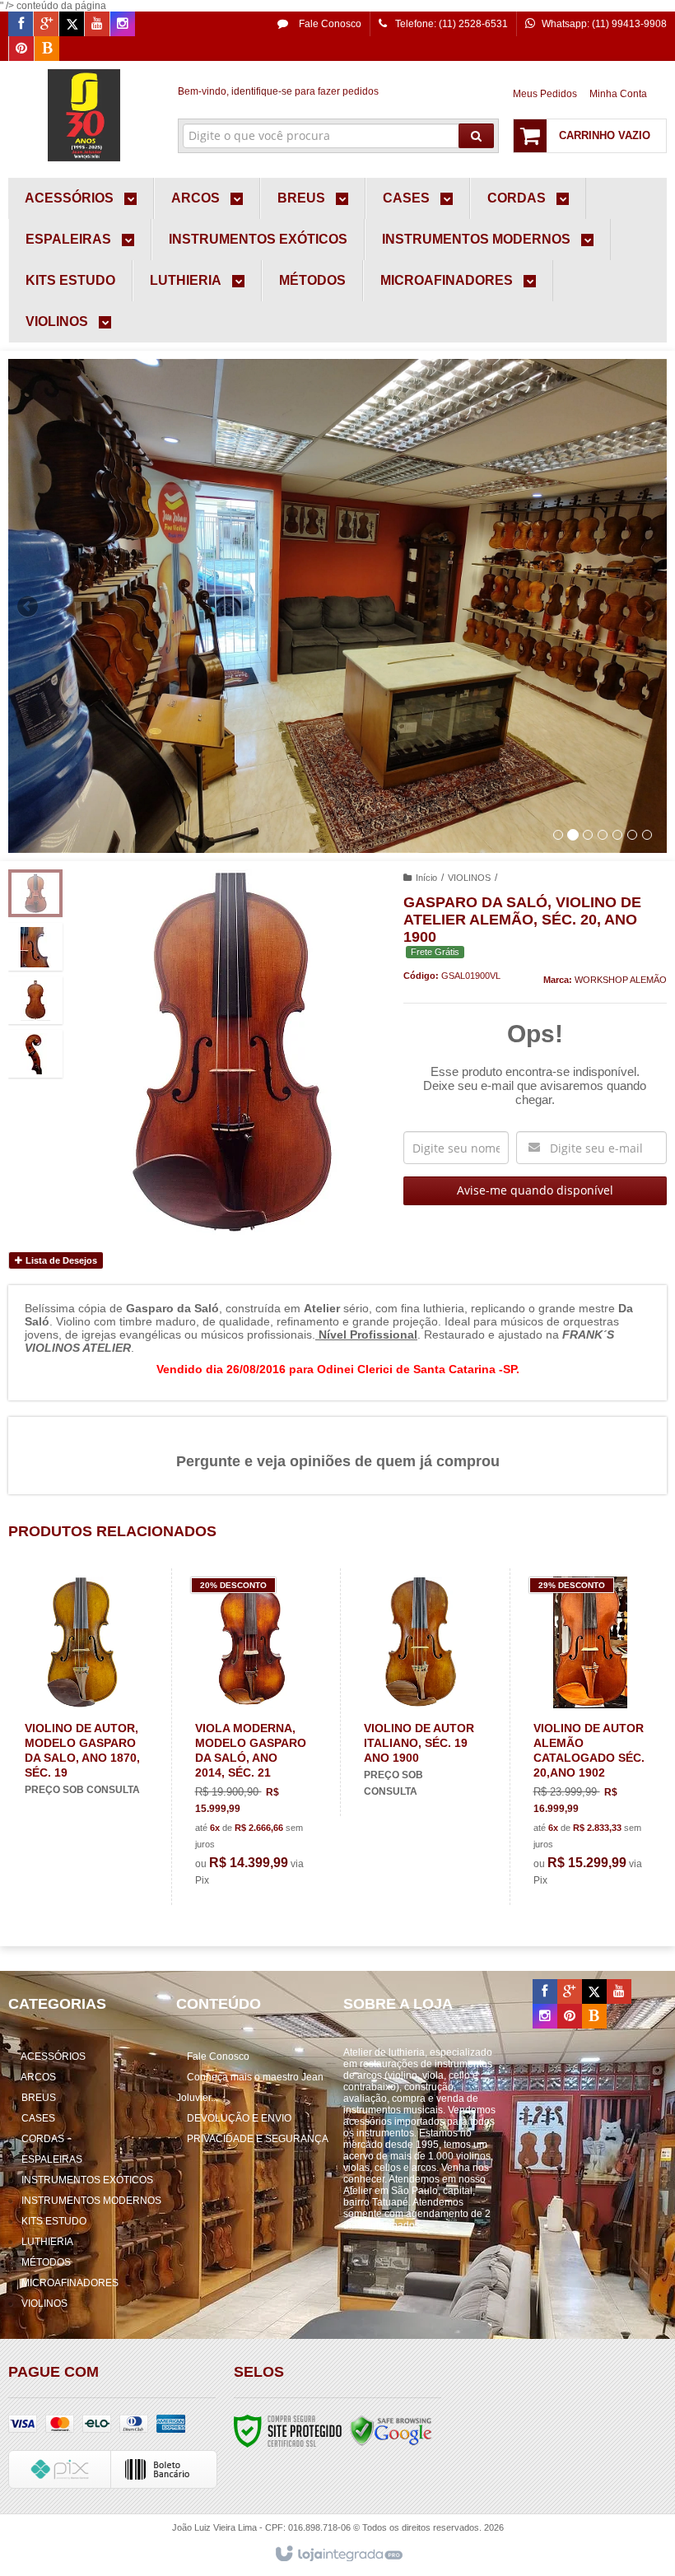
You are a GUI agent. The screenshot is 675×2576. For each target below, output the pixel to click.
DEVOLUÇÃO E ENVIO (239, 2118)
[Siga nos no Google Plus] (46, 25)
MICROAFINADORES (70, 2283)
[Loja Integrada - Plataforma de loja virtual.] (338, 2555)
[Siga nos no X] (72, 25)
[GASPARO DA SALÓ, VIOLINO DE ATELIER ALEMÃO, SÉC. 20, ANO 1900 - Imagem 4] (35, 1054)
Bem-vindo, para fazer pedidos (278, 91)
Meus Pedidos (545, 94)
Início (426, 878)
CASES (38, 2118)
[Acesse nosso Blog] (47, 49)
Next (648, 599)
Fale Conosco (329, 24)
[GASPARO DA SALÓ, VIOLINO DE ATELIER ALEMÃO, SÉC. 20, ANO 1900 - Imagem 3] (35, 1000)
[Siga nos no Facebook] (21, 25)
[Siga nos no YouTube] (619, 1992)
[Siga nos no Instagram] (123, 25)
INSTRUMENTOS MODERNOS (91, 2201)
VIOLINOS (469, 878)
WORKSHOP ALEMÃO (621, 980)
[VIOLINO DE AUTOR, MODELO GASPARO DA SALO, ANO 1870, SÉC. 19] (82, 1691)
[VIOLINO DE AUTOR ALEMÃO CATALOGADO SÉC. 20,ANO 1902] (591, 1737)
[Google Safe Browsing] (391, 2430)
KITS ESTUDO (54, 2221)
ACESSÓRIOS (53, 2057)
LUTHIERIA (47, 2242)
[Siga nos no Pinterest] (21, 49)
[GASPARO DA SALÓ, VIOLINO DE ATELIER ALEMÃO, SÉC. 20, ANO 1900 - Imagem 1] (35, 893)
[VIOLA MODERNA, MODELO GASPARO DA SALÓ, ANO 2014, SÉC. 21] (252, 1737)
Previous (29, 606)
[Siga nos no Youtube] (97, 25)
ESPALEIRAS (52, 2159)
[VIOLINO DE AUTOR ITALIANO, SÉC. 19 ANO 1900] (421, 1692)
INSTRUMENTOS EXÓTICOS (87, 2180)
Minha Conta (618, 94)
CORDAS (43, 2139)
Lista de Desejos (60, 1260)
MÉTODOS (46, 2262)
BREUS (39, 2098)
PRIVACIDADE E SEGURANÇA (258, 2139)
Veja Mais (92, 1744)
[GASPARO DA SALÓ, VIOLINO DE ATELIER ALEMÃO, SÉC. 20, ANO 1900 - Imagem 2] (35, 947)
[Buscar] (476, 136)
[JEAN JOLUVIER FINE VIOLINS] (84, 115)
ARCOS (38, 2077)
